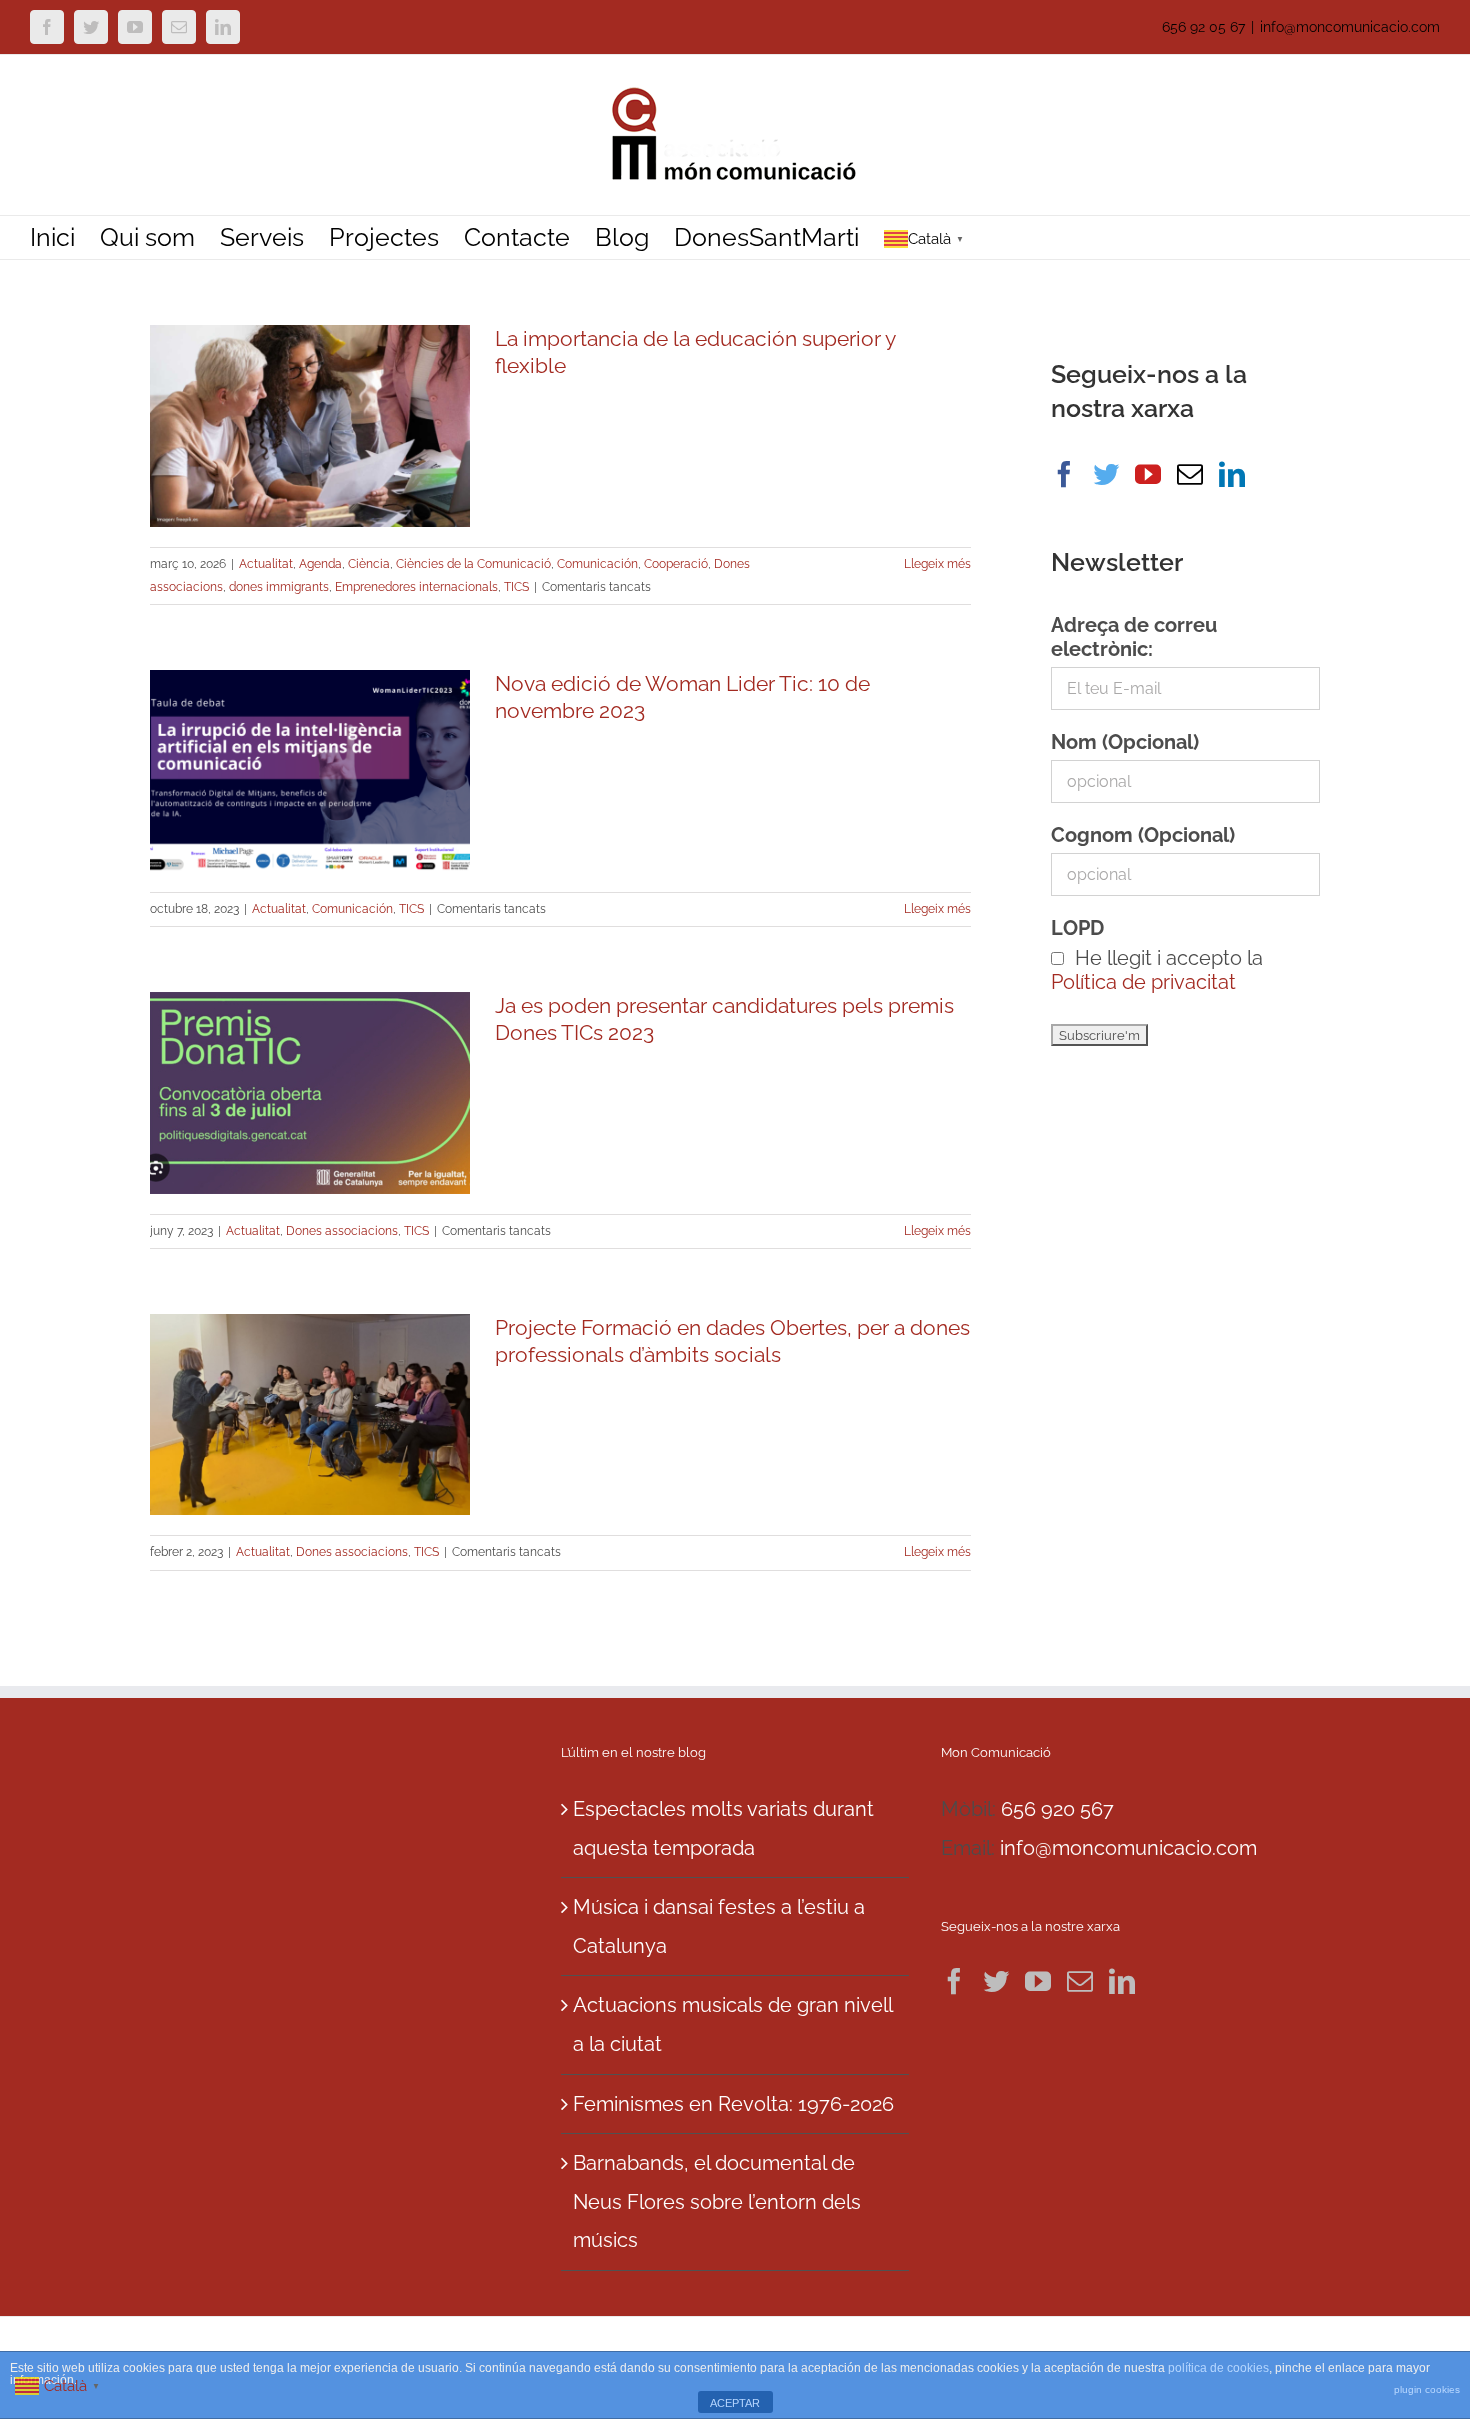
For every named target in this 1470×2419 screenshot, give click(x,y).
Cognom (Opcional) (1143, 835)
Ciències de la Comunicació (473, 564)
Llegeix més (937, 564)
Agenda (320, 564)
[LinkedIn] (1232, 474)
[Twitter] (1106, 474)
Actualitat (266, 564)
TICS (516, 587)
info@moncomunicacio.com (1350, 27)
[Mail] (1190, 474)
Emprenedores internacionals (416, 587)
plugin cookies (1427, 2389)
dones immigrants (279, 587)
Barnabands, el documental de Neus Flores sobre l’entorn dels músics (717, 2201)
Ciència (369, 564)
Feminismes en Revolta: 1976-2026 (733, 2104)
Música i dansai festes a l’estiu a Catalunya (719, 1926)
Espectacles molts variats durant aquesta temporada (723, 1828)
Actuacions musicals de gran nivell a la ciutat (732, 2024)
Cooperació (676, 564)
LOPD (1077, 928)
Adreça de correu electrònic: (1134, 637)
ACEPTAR (735, 2403)
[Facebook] (1064, 474)
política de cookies (1218, 2368)
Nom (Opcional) (1125, 742)
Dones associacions (342, 1231)
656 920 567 (1057, 1809)
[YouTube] (1148, 474)
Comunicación (597, 564)
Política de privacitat (1143, 982)
